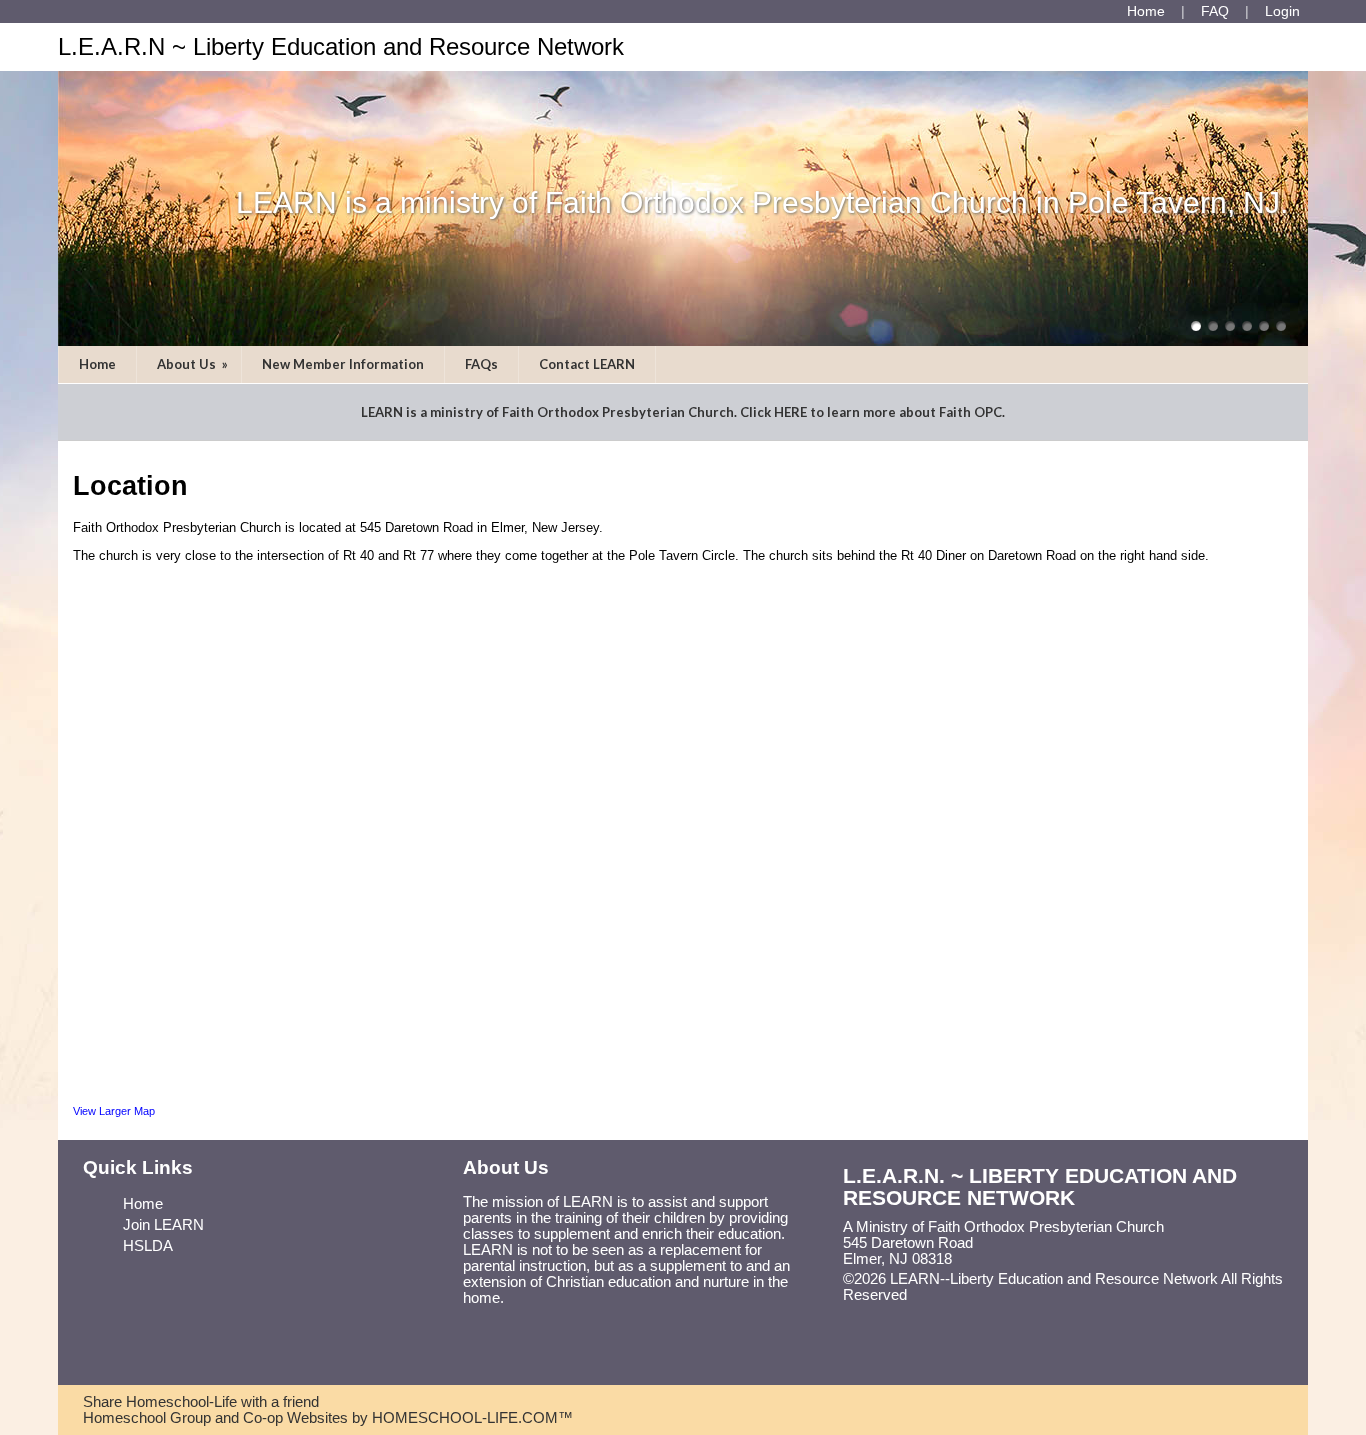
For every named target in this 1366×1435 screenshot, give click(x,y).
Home (97, 364)
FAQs (481, 364)
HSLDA (148, 1246)
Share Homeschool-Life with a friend (201, 1402)
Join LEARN (163, 1225)
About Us (194, 364)
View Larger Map (114, 1111)
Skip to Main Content (994, 1295)
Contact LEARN (587, 364)
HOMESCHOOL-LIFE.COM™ (472, 1418)
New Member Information (343, 364)
